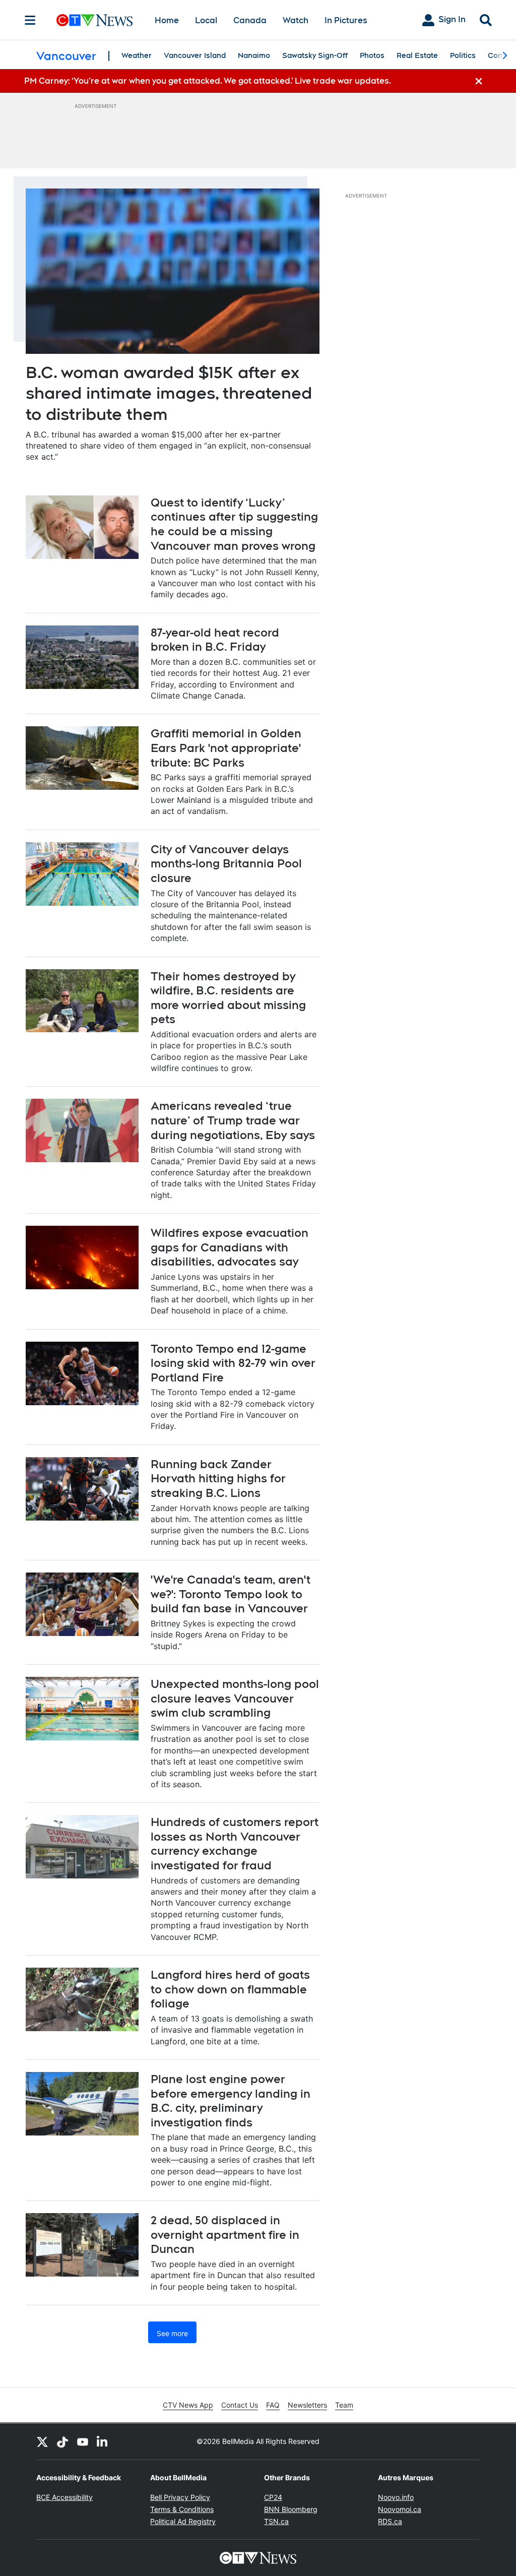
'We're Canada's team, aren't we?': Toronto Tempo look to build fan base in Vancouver (231, 1594)
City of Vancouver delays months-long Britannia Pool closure (226, 864)
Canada (250, 20)
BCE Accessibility (64, 2497)
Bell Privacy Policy (180, 2497)
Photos (372, 55)
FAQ (273, 2405)
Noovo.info (396, 2497)
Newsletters (307, 2405)
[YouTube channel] (83, 2441)
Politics (463, 55)
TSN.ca (276, 2521)
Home (167, 20)
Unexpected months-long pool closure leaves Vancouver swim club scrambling (235, 1698)
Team (344, 2405)
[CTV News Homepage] (94, 20)
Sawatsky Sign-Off (315, 55)
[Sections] (30, 20)
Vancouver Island (195, 55)
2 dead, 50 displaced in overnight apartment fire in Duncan (225, 2235)
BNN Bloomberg (291, 2509)
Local (206, 20)
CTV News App (188, 2405)
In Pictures (346, 20)
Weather (137, 55)
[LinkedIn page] (103, 2441)
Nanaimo (254, 55)
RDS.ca (390, 2521)
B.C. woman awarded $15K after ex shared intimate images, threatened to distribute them (169, 393)
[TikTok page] (62, 2441)
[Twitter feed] (42, 2441)
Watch (296, 20)
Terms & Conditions (182, 2509)
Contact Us (240, 2405)
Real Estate (417, 55)
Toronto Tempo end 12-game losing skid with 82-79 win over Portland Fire (233, 1363)
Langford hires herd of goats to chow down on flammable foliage (230, 1989)
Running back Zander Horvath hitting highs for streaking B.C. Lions (218, 1479)
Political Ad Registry (183, 2521)
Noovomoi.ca (400, 2509)
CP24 (273, 2497)
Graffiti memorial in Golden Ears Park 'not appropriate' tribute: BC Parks (226, 748)
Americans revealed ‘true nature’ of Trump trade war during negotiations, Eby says (233, 1120)
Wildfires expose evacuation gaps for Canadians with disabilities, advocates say (230, 1247)
